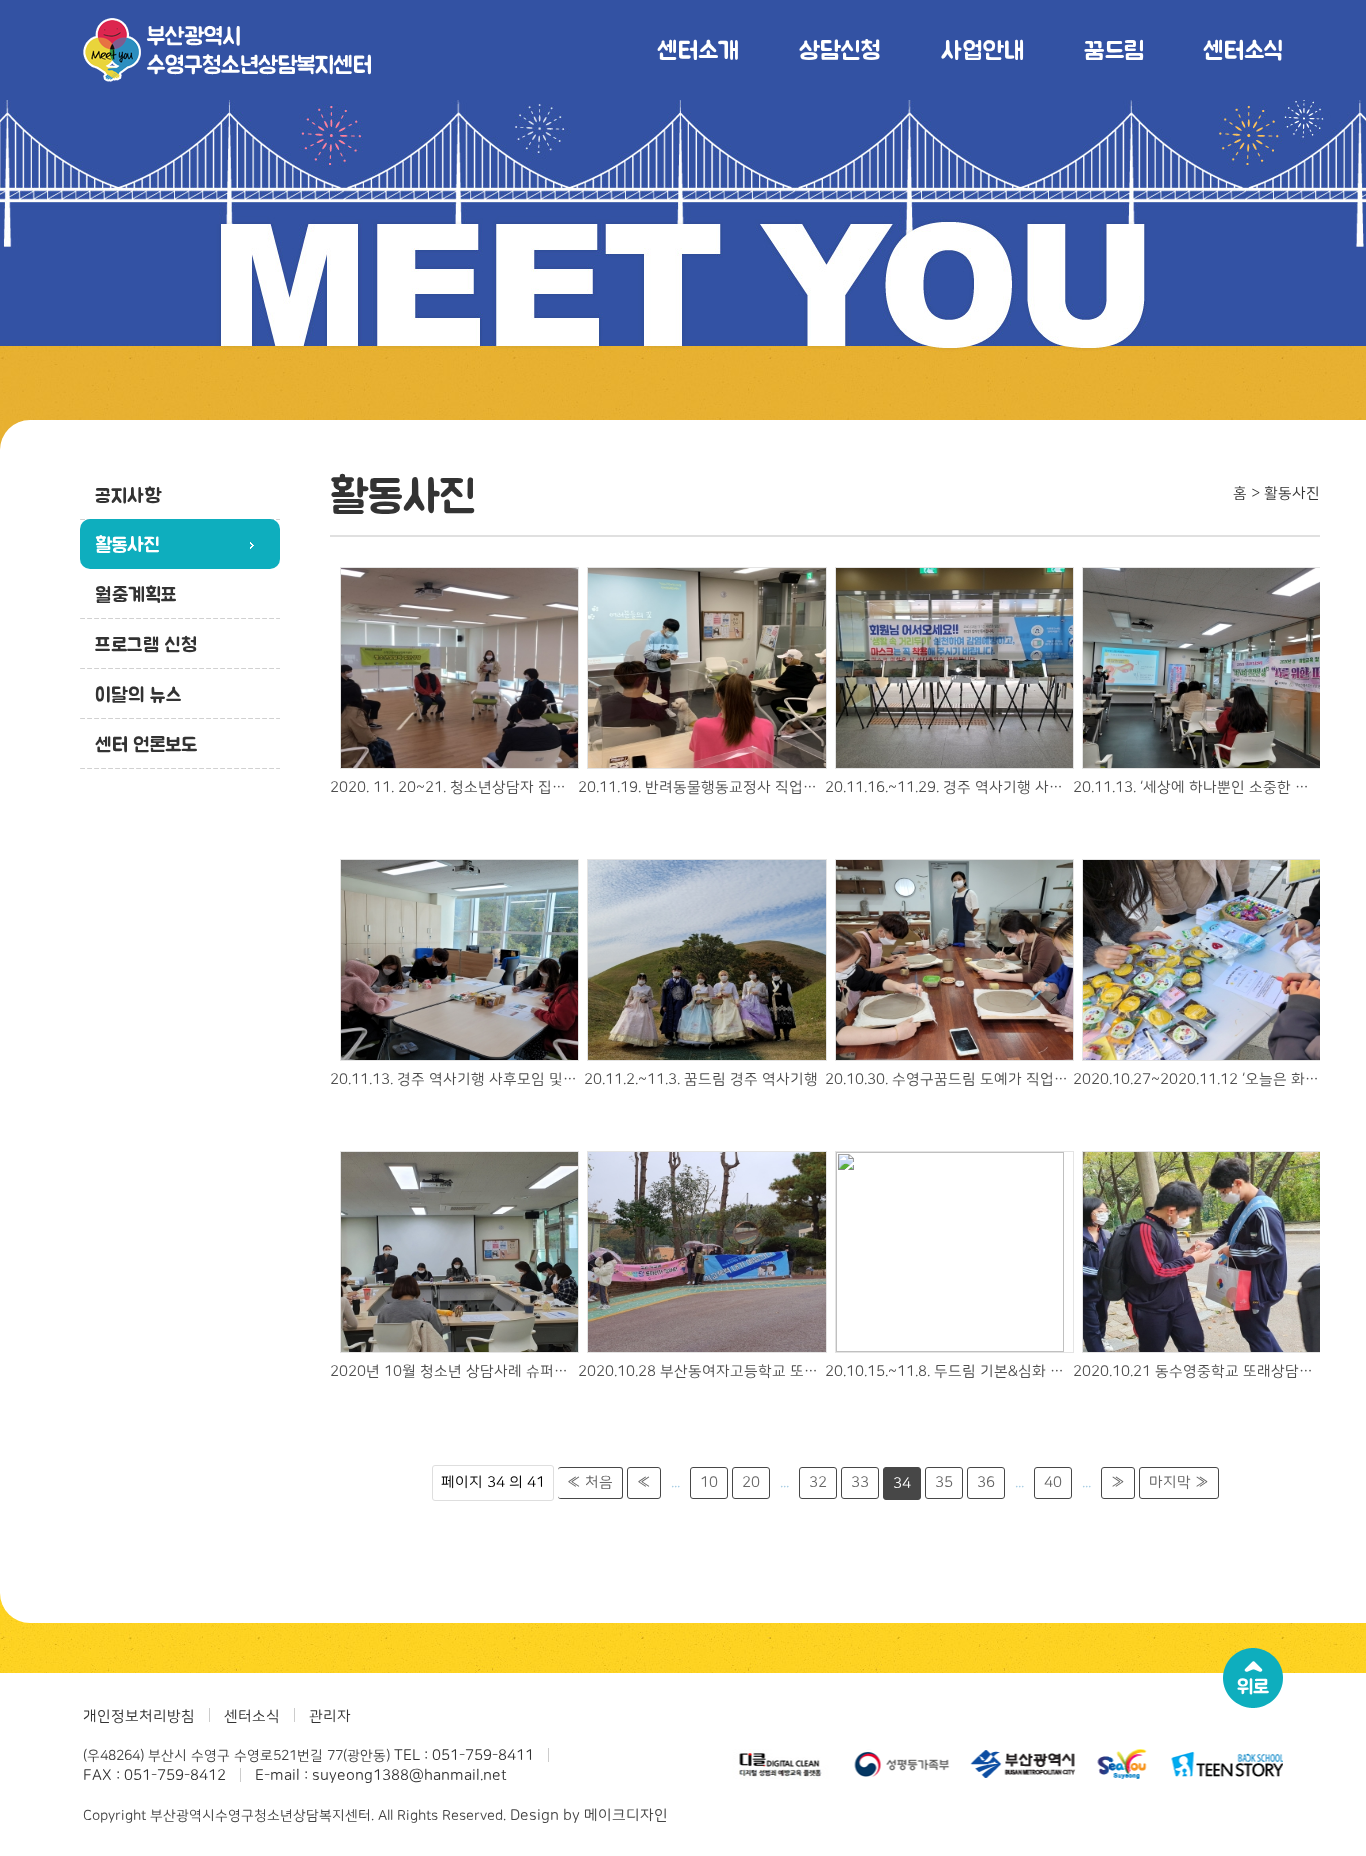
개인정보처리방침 (139, 1716)
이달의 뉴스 (138, 694)
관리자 (330, 1716)
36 (986, 1482)
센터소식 (1243, 49)
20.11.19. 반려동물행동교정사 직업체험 (702, 787)
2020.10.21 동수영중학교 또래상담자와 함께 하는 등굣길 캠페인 (1197, 1371)
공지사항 (128, 495)
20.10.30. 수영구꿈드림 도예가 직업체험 (949, 1079)
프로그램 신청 (146, 644)
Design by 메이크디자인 (589, 1815)
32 (818, 1482)
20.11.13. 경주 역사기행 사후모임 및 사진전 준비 (454, 1079)
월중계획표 (136, 594)
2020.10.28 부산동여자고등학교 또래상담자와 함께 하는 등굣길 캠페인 (702, 1371)
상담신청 (840, 49)
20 (751, 1482)
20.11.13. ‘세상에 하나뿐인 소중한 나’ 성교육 (1197, 787)
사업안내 (982, 49)
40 (1053, 1482)
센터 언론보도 (146, 744)
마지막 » (1179, 1482)
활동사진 (127, 544)
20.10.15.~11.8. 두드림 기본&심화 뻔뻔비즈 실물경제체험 (949, 1371)
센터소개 (698, 49)
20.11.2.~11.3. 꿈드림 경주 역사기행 (701, 1079)
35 (944, 1482)
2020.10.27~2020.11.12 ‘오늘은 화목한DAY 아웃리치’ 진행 (1197, 1079)
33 (860, 1482)
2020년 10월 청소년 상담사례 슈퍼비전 (454, 1371)
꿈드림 (1113, 49)
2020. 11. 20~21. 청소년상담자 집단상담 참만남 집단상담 (454, 787)
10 (709, 1482)
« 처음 (590, 1482)
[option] (750, 1764)
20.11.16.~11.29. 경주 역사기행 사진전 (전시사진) (949, 787)
